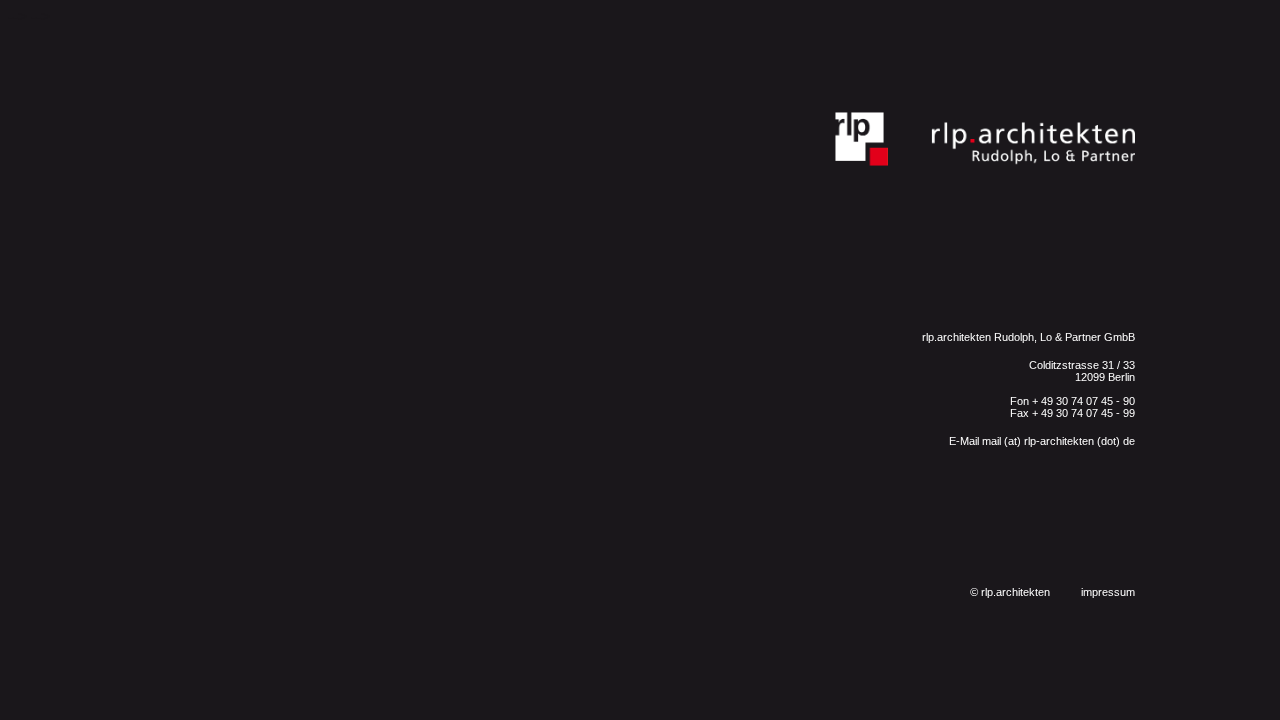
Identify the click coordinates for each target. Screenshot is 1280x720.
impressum (1108, 592)
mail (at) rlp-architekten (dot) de (1057, 441)
